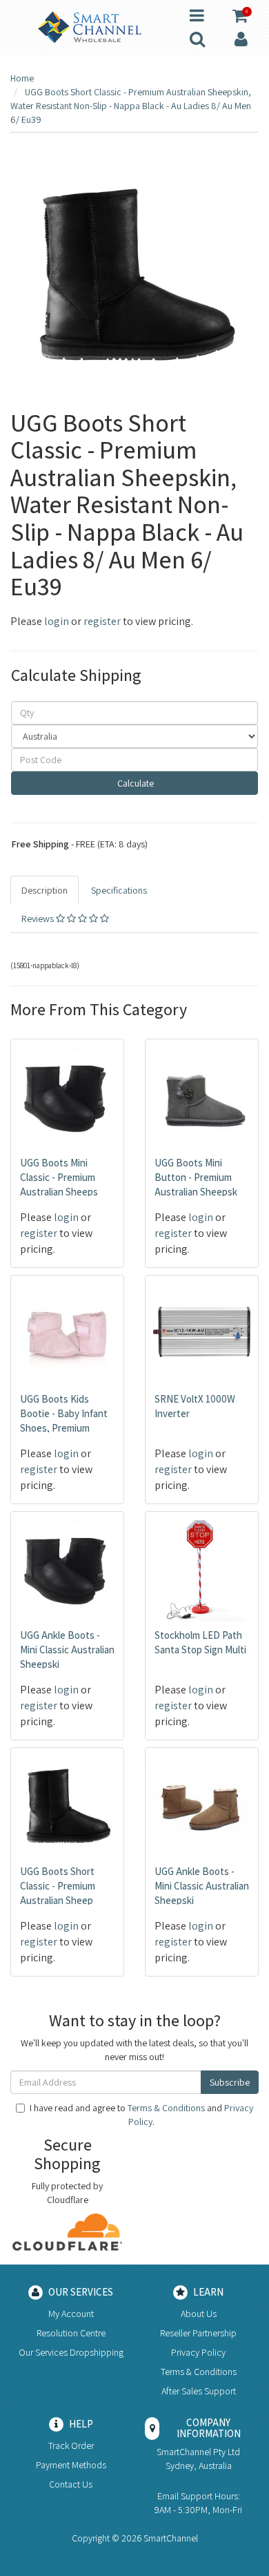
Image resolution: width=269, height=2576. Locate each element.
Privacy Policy (198, 2352)
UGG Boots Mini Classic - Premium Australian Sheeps (59, 1177)
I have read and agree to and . (141, 2115)
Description (44, 890)
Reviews (39, 919)
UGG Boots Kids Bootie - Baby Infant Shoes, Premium (64, 1413)
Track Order (71, 2445)
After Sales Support (199, 2391)
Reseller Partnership (198, 2333)
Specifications (119, 890)
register (102, 621)
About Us (199, 2314)
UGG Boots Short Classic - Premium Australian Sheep (58, 1886)
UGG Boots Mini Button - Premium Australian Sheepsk (196, 1177)
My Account (71, 2314)
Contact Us (71, 2484)
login (57, 621)
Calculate (134, 783)
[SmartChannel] (90, 26)
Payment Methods (71, 2465)
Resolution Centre (71, 2333)
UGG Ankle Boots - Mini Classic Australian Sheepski (67, 1650)
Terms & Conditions (166, 2108)
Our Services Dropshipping (71, 2352)
